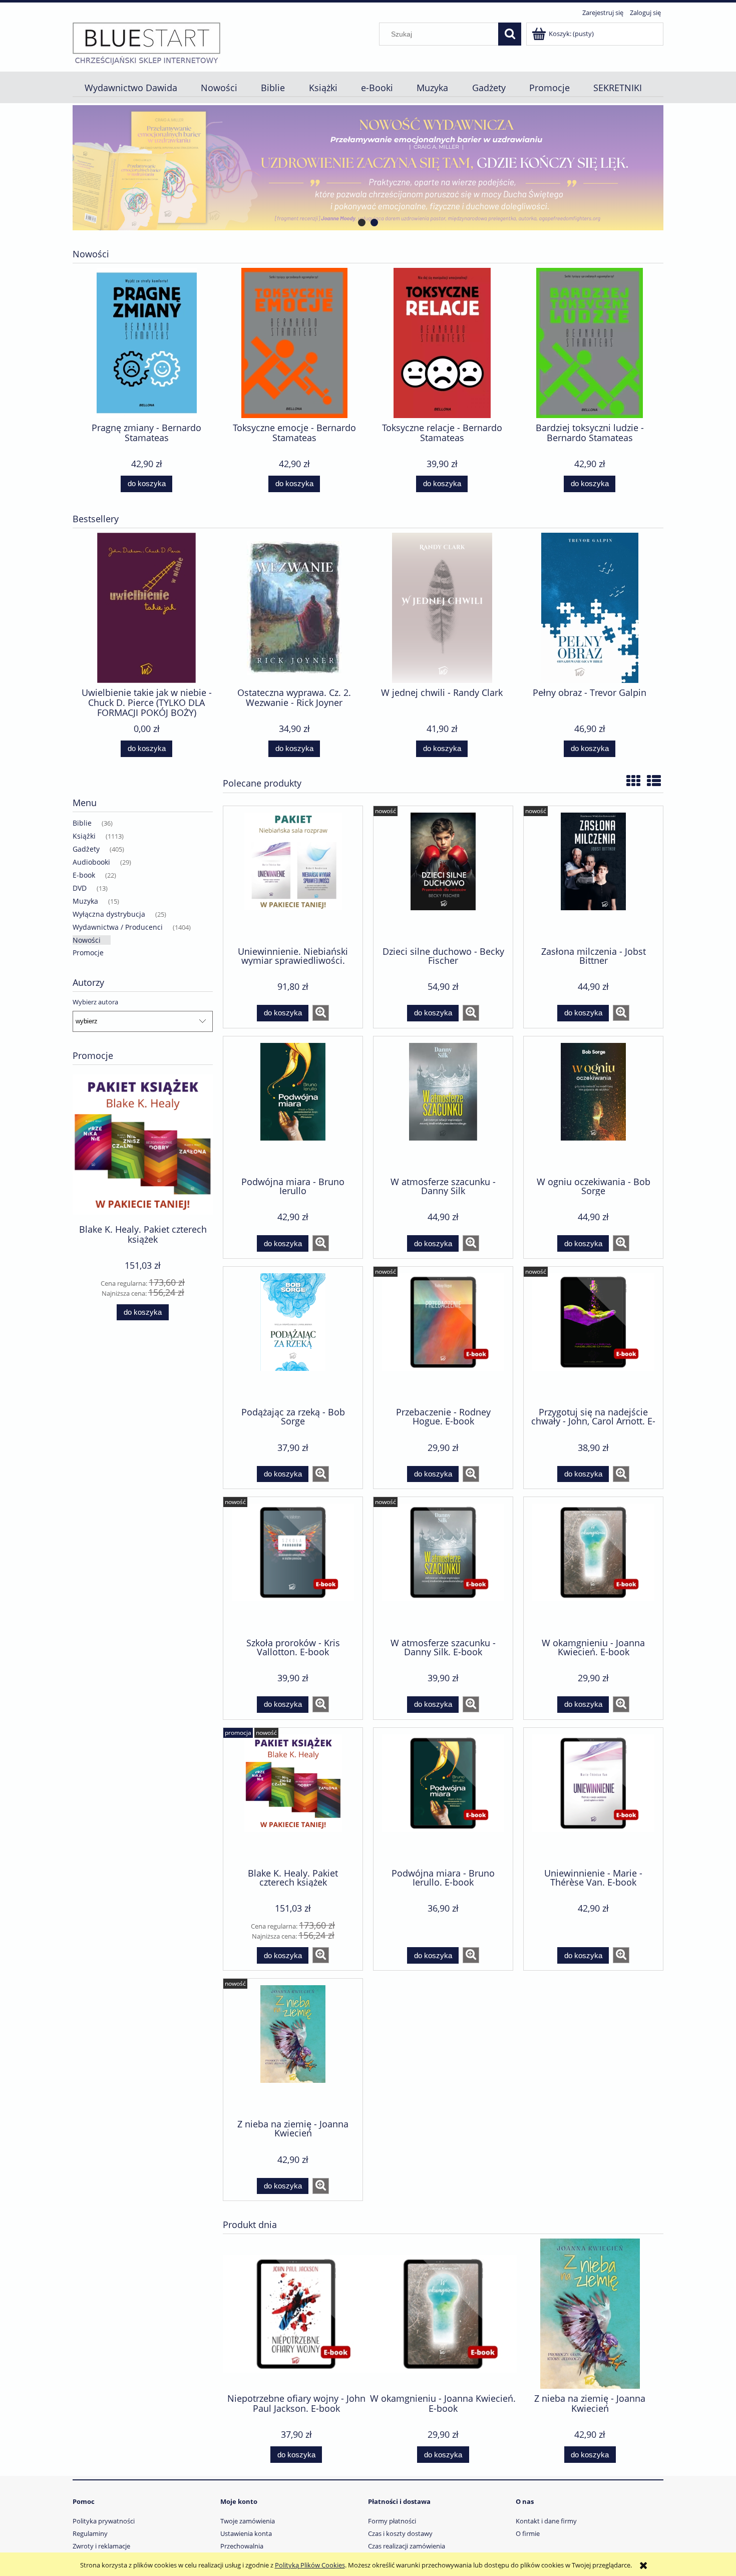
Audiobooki (91, 862)
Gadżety (86, 849)
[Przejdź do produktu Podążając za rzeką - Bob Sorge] (293, 1336)
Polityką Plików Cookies (310, 2565)
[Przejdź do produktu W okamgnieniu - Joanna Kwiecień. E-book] (593, 1566)
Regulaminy (90, 2533)
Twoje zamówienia (248, 2521)
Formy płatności (392, 2521)
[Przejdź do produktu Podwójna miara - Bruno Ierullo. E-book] (443, 1797)
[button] (321, 1013)
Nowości (87, 940)
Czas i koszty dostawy (400, 2533)
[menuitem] (131, 88)
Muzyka (85, 901)
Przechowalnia (242, 2546)
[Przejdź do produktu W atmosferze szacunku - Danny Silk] (443, 1106)
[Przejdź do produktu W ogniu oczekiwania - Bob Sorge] (593, 1106)
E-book (84, 875)
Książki (84, 836)
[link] (368, 168)
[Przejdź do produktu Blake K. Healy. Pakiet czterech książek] (293, 1797)
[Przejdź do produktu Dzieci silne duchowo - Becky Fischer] (443, 875)
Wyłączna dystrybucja (109, 914)
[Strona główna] (146, 43)
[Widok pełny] (654, 781)
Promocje (88, 953)
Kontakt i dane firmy (546, 2521)
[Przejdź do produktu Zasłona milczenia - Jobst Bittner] (593, 875)
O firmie (528, 2533)
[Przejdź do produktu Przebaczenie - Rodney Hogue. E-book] (443, 1336)
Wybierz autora (95, 1002)
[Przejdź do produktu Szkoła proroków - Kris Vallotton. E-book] (293, 1566)
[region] (368, 168)
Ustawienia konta (246, 2533)
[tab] (362, 223)
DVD (80, 888)
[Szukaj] (510, 34)
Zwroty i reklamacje (101, 2546)
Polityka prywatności (104, 2521)
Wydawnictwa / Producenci (118, 927)
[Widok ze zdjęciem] (633, 781)
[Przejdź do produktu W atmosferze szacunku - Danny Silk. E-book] (443, 1566)
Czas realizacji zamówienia (407, 2546)
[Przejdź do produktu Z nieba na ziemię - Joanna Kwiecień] (293, 2048)
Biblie (82, 823)
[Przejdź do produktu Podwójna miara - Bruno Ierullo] (293, 1106)
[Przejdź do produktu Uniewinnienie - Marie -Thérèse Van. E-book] (593, 1797)
